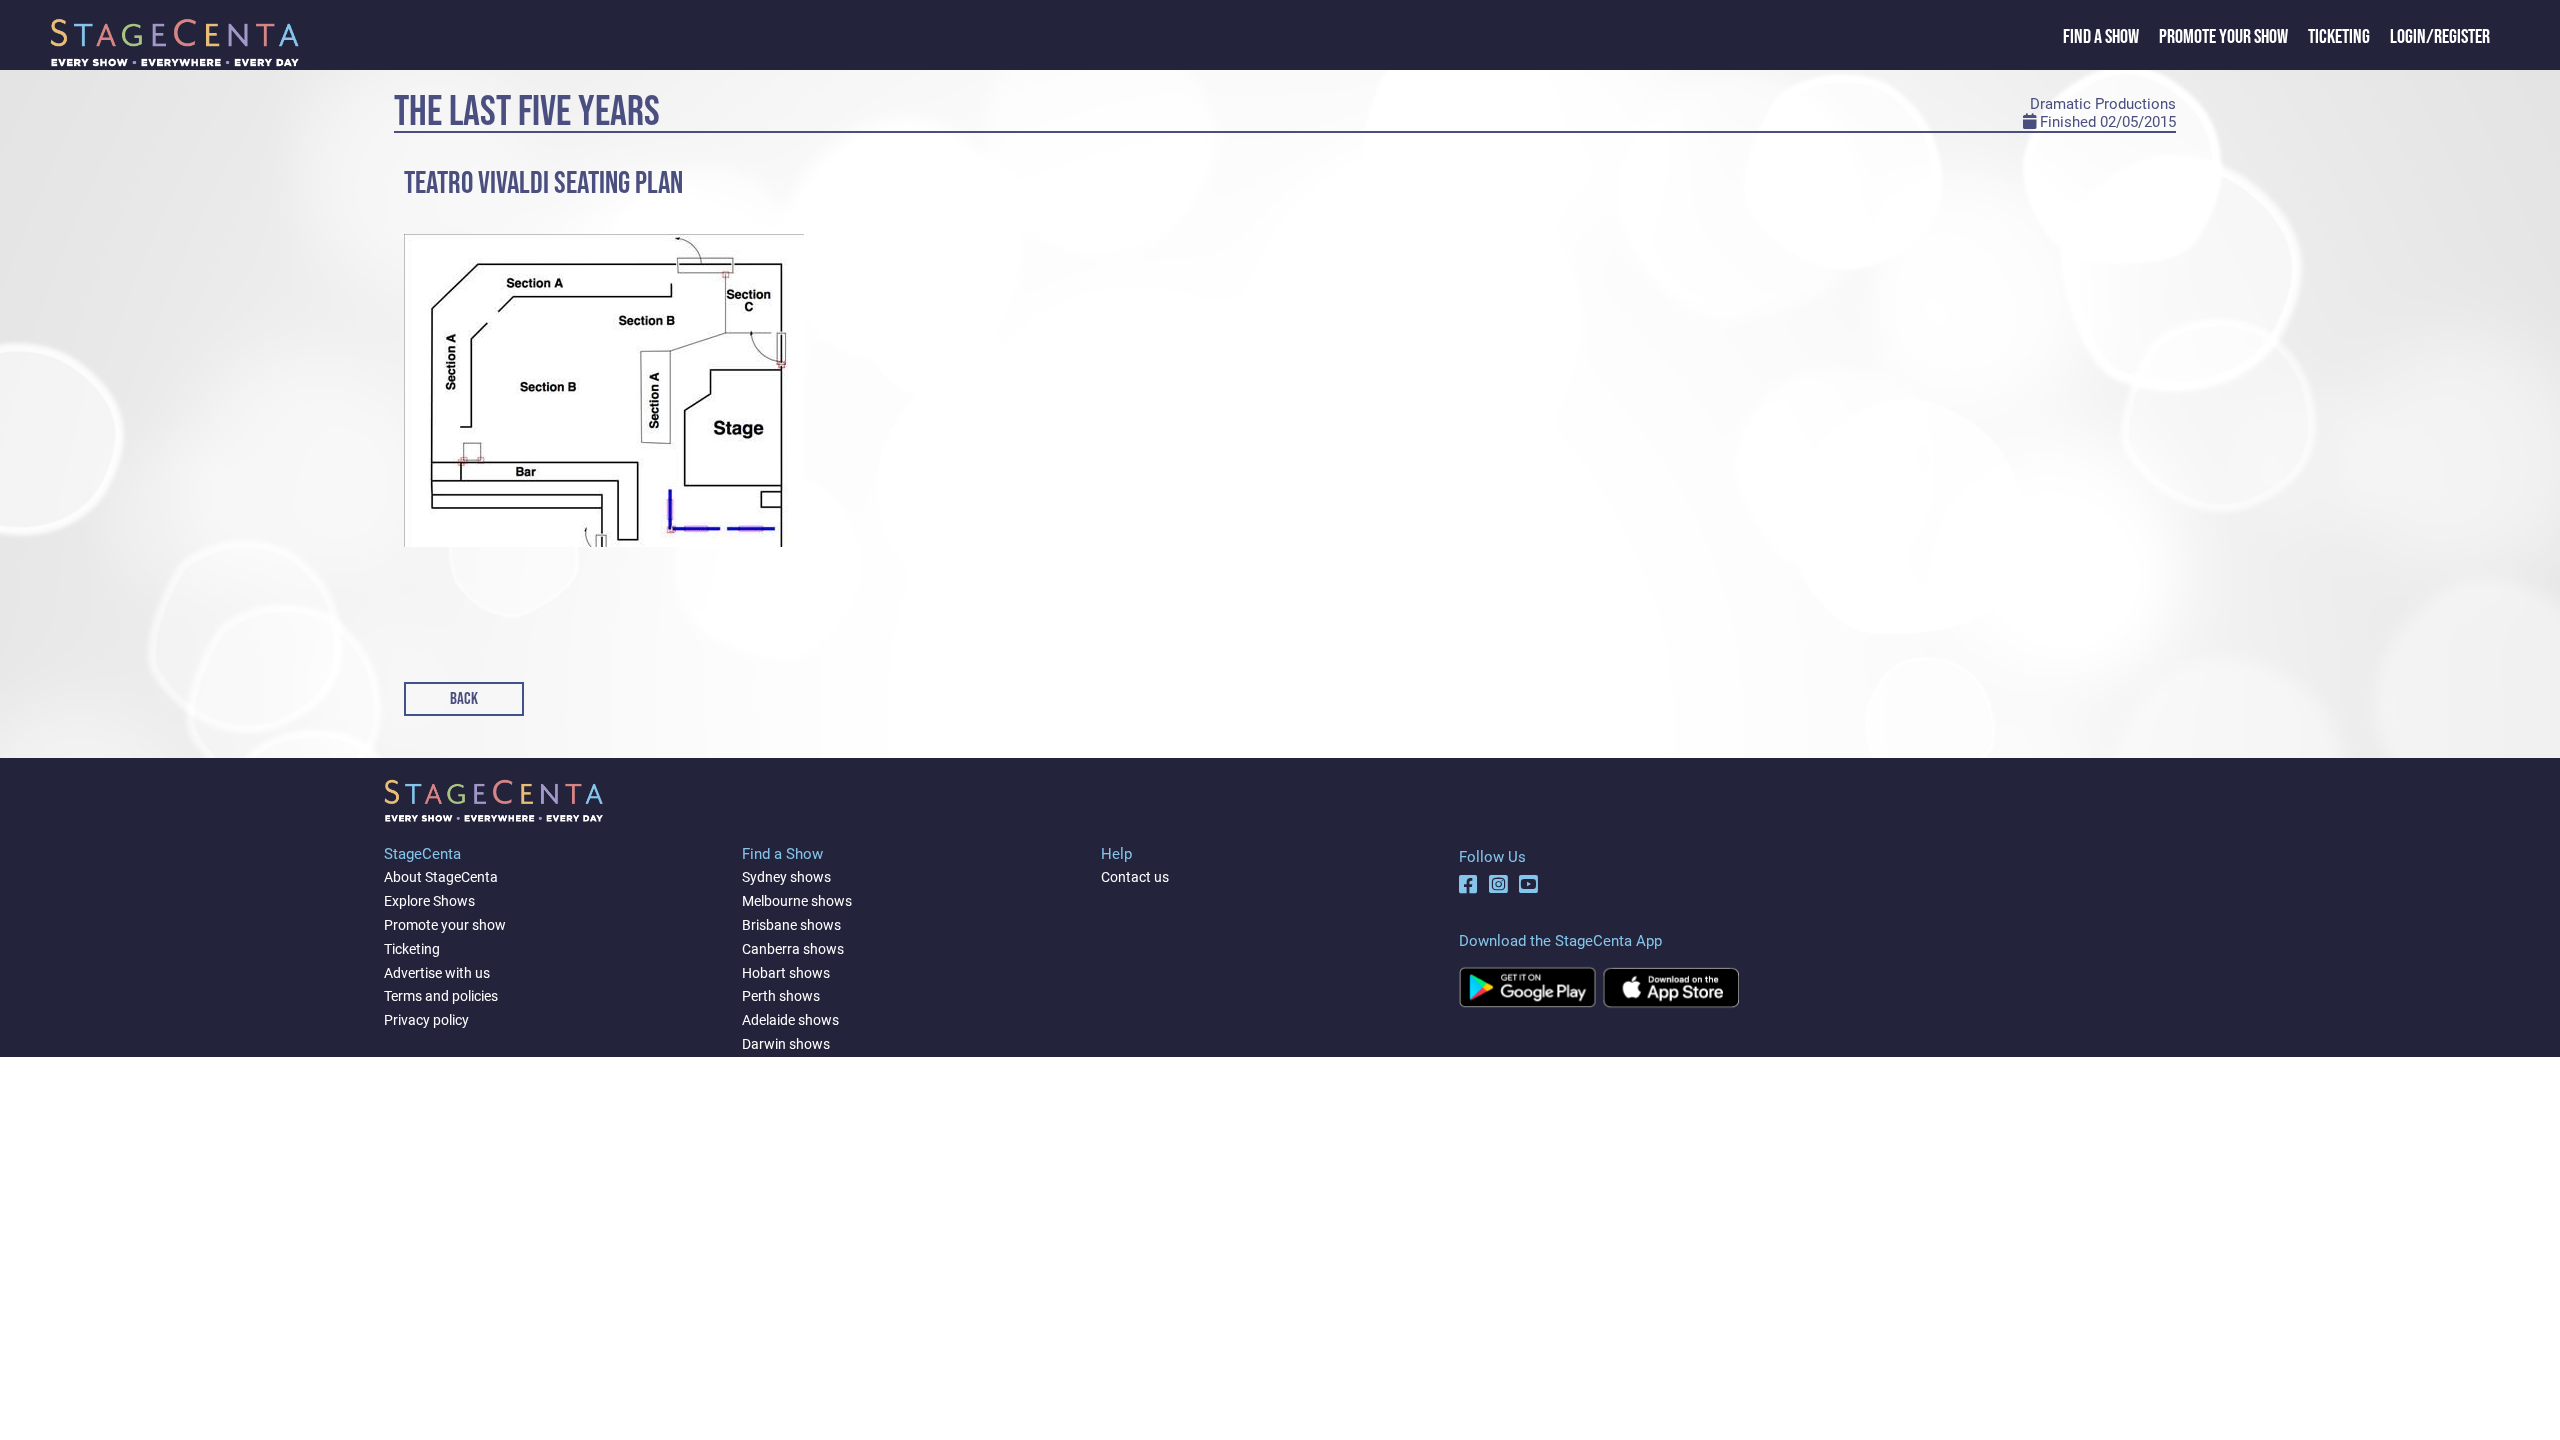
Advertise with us (437, 973)
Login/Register (2440, 37)
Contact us (1135, 877)
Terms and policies (441, 996)
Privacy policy (426, 1020)
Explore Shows (429, 901)
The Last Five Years (527, 112)
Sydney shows (786, 877)
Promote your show (445, 925)
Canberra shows (793, 949)
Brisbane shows (791, 925)
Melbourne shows (797, 901)
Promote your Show (2223, 37)
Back (464, 699)
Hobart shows (786, 973)
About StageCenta (441, 877)
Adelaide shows (790, 1020)
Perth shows (781, 996)
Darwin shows (786, 1044)
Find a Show (2101, 37)
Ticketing (2339, 37)
